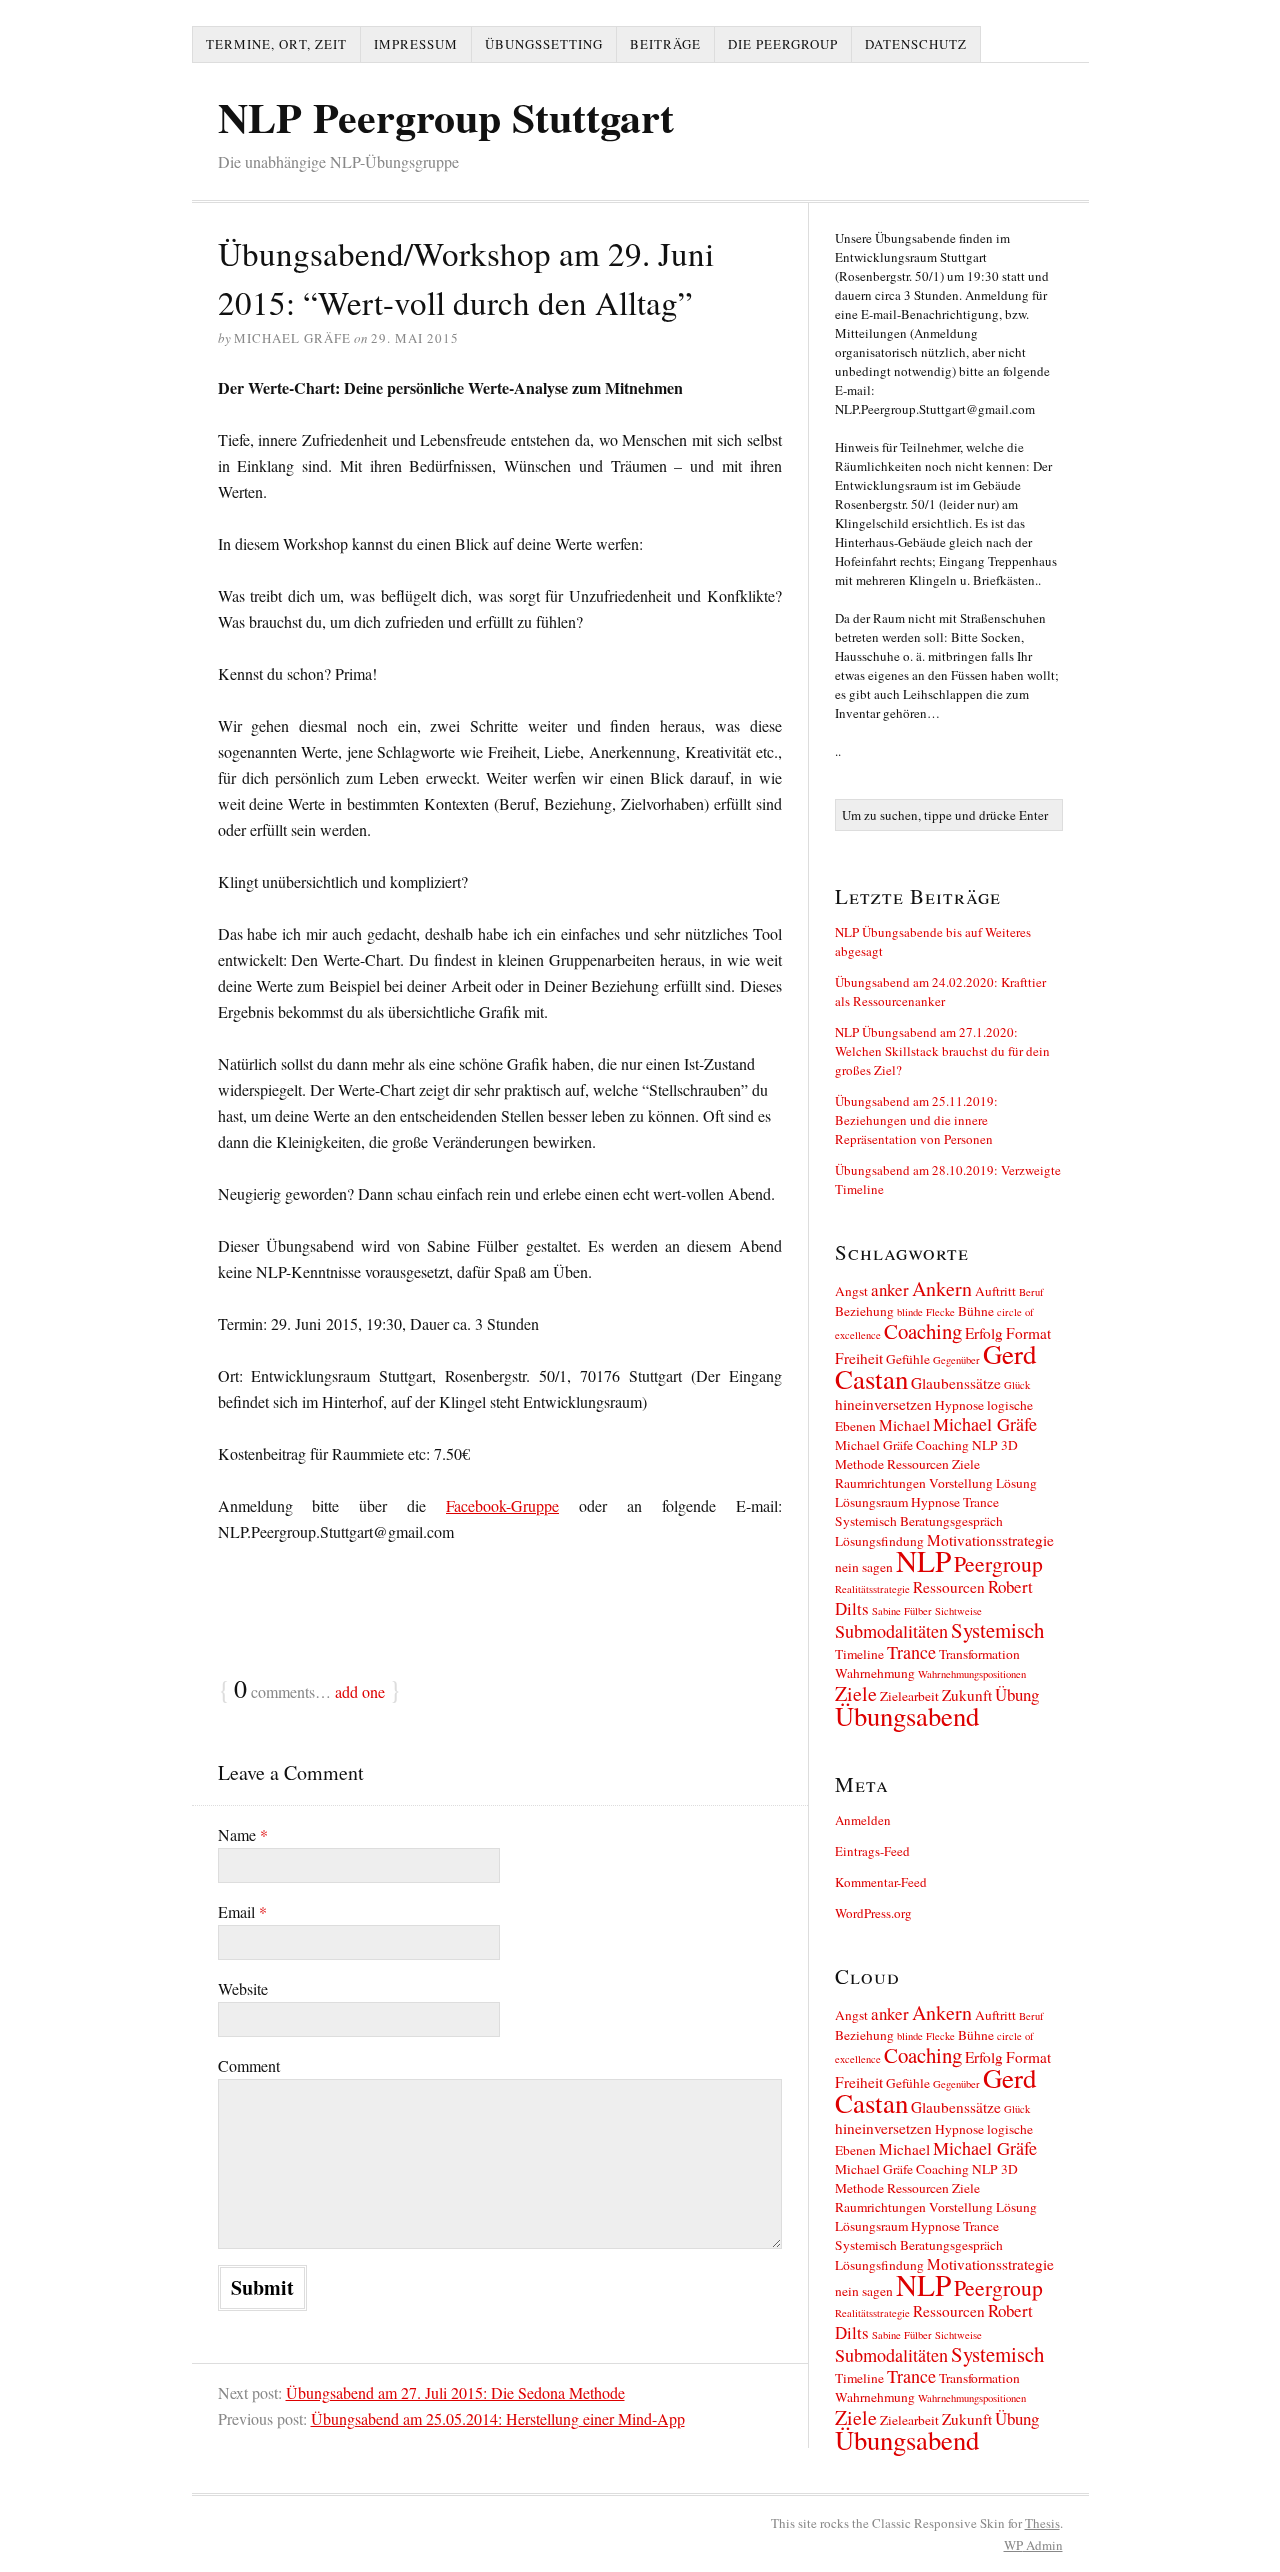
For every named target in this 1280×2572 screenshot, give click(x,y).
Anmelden (863, 1820)
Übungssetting (544, 44)
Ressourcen (949, 1587)
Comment (249, 2065)
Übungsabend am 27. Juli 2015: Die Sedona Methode (455, 2392)
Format (1028, 1333)
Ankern (942, 1288)
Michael (904, 1425)
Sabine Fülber (902, 1611)
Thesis (1042, 2523)
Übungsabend (907, 1715)
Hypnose (959, 1405)
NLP (923, 1560)
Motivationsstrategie (990, 1540)
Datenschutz (916, 44)
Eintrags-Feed (872, 1851)
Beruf (1031, 1292)
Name (243, 1834)
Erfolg (984, 1333)
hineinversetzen (883, 1404)
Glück (1017, 1385)
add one (360, 1691)
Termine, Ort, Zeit (276, 44)
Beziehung (864, 1311)
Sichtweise (958, 1611)
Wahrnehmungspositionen (972, 1674)
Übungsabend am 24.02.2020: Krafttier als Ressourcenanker (940, 991)
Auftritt (995, 1291)
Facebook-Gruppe (502, 1505)
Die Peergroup (783, 44)
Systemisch (997, 1630)
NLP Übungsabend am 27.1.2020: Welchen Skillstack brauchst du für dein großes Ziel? (942, 1051)
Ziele (856, 1693)
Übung (1017, 1694)
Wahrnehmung (875, 1673)
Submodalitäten (891, 1631)
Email (242, 1911)
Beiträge (665, 44)
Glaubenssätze (956, 1383)
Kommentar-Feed (881, 1882)
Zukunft (967, 1695)
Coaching (923, 1331)
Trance (911, 1652)
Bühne (976, 1311)
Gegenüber (956, 1360)
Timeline (859, 1654)
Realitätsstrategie (872, 1589)
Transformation (979, 1654)
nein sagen (864, 1567)
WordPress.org (873, 1913)
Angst (851, 1291)
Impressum (416, 44)
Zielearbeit (909, 1696)
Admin (1033, 2545)
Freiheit (859, 1358)
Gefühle (908, 1359)
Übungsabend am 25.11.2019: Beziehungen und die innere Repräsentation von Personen (916, 1120)
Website (243, 1988)
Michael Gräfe (985, 1424)
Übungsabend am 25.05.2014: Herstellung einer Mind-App (498, 2418)
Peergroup (998, 1563)
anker (890, 1289)
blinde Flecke (926, 1312)
